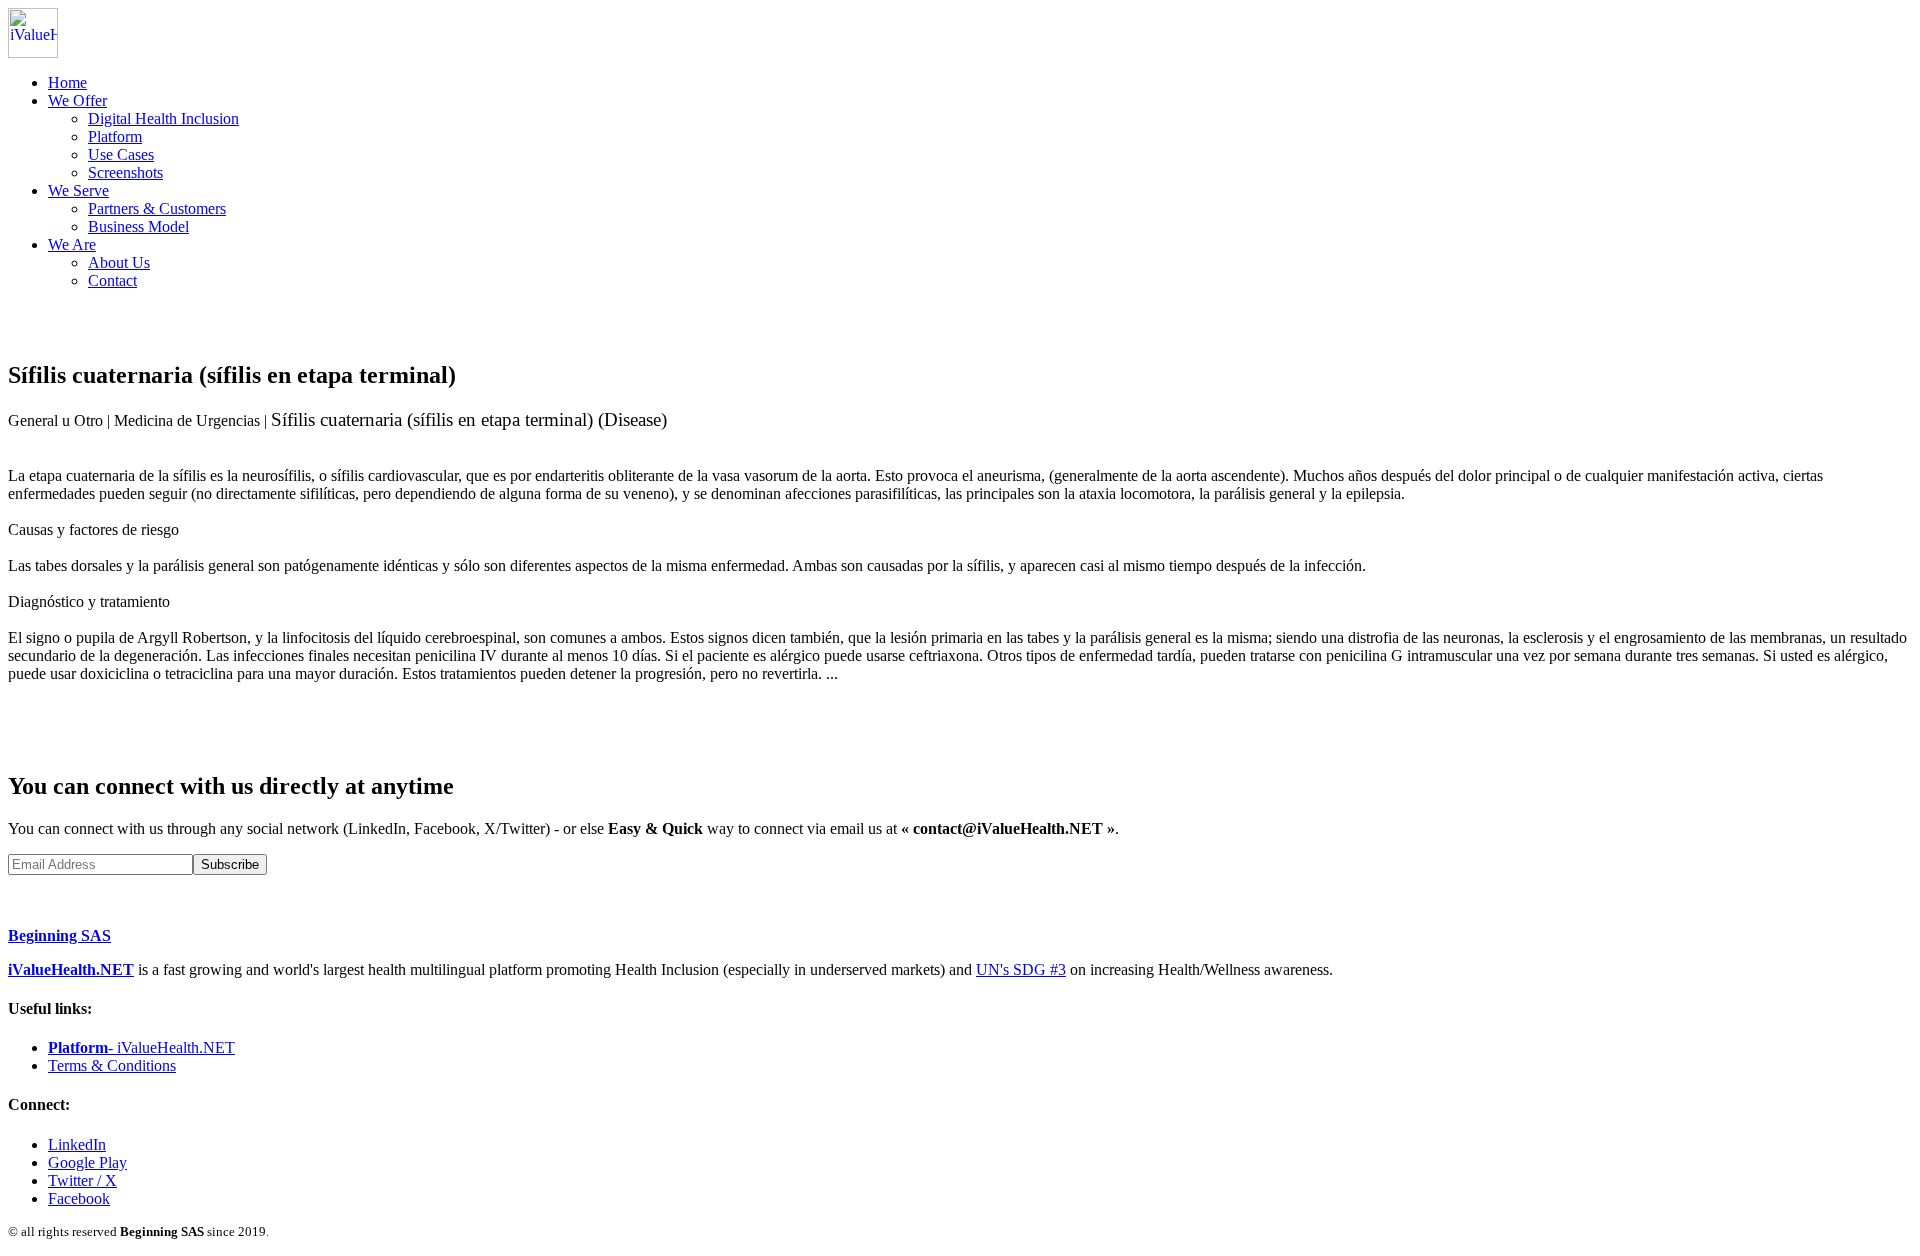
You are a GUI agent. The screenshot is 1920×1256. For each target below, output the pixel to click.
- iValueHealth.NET (141, 1047)
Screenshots (125, 172)
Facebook (79, 1198)
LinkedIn (77, 1144)
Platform (115, 136)
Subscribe (230, 864)
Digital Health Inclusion (163, 118)
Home (67, 82)
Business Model (138, 226)
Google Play (87, 1162)
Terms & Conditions (112, 1065)
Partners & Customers (157, 208)
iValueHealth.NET (71, 969)
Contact (112, 280)
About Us (119, 262)
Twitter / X (82, 1180)
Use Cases (121, 154)
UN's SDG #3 (1021, 969)
